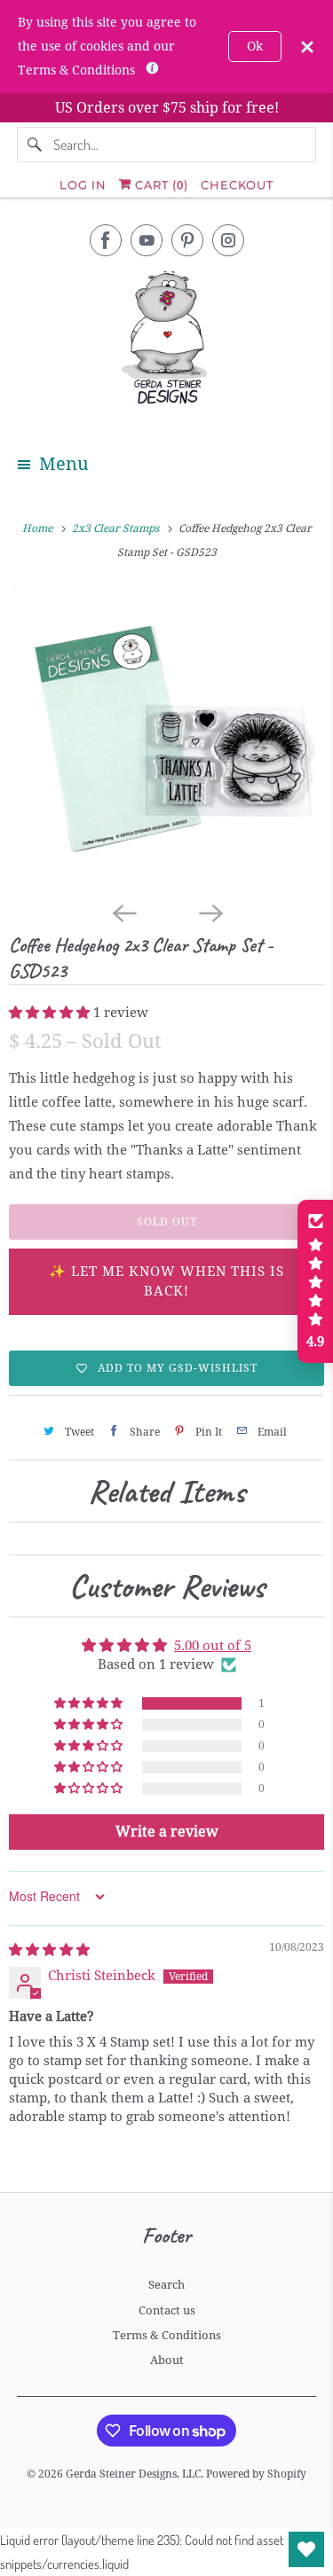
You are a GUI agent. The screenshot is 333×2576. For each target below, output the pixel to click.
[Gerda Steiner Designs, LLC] (166, 341)
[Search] (35, 145)
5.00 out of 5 (213, 1646)
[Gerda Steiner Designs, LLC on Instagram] (228, 240)
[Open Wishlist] (306, 2549)
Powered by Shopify (256, 2474)
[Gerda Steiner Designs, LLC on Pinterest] (187, 240)
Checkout (237, 184)
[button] (51, 1013)
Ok (255, 46)
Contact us (167, 2310)
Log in (83, 184)
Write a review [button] (167, 1832)
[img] (49, 1950)
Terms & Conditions (167, 2335)
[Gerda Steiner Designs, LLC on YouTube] (147, 240)
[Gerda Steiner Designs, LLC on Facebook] (106, 240)
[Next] (210, 912)
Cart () (160, 184)
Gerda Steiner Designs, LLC (133, 2474)
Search (166, 2285)
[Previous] (123, 912)
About (167, 2360)
